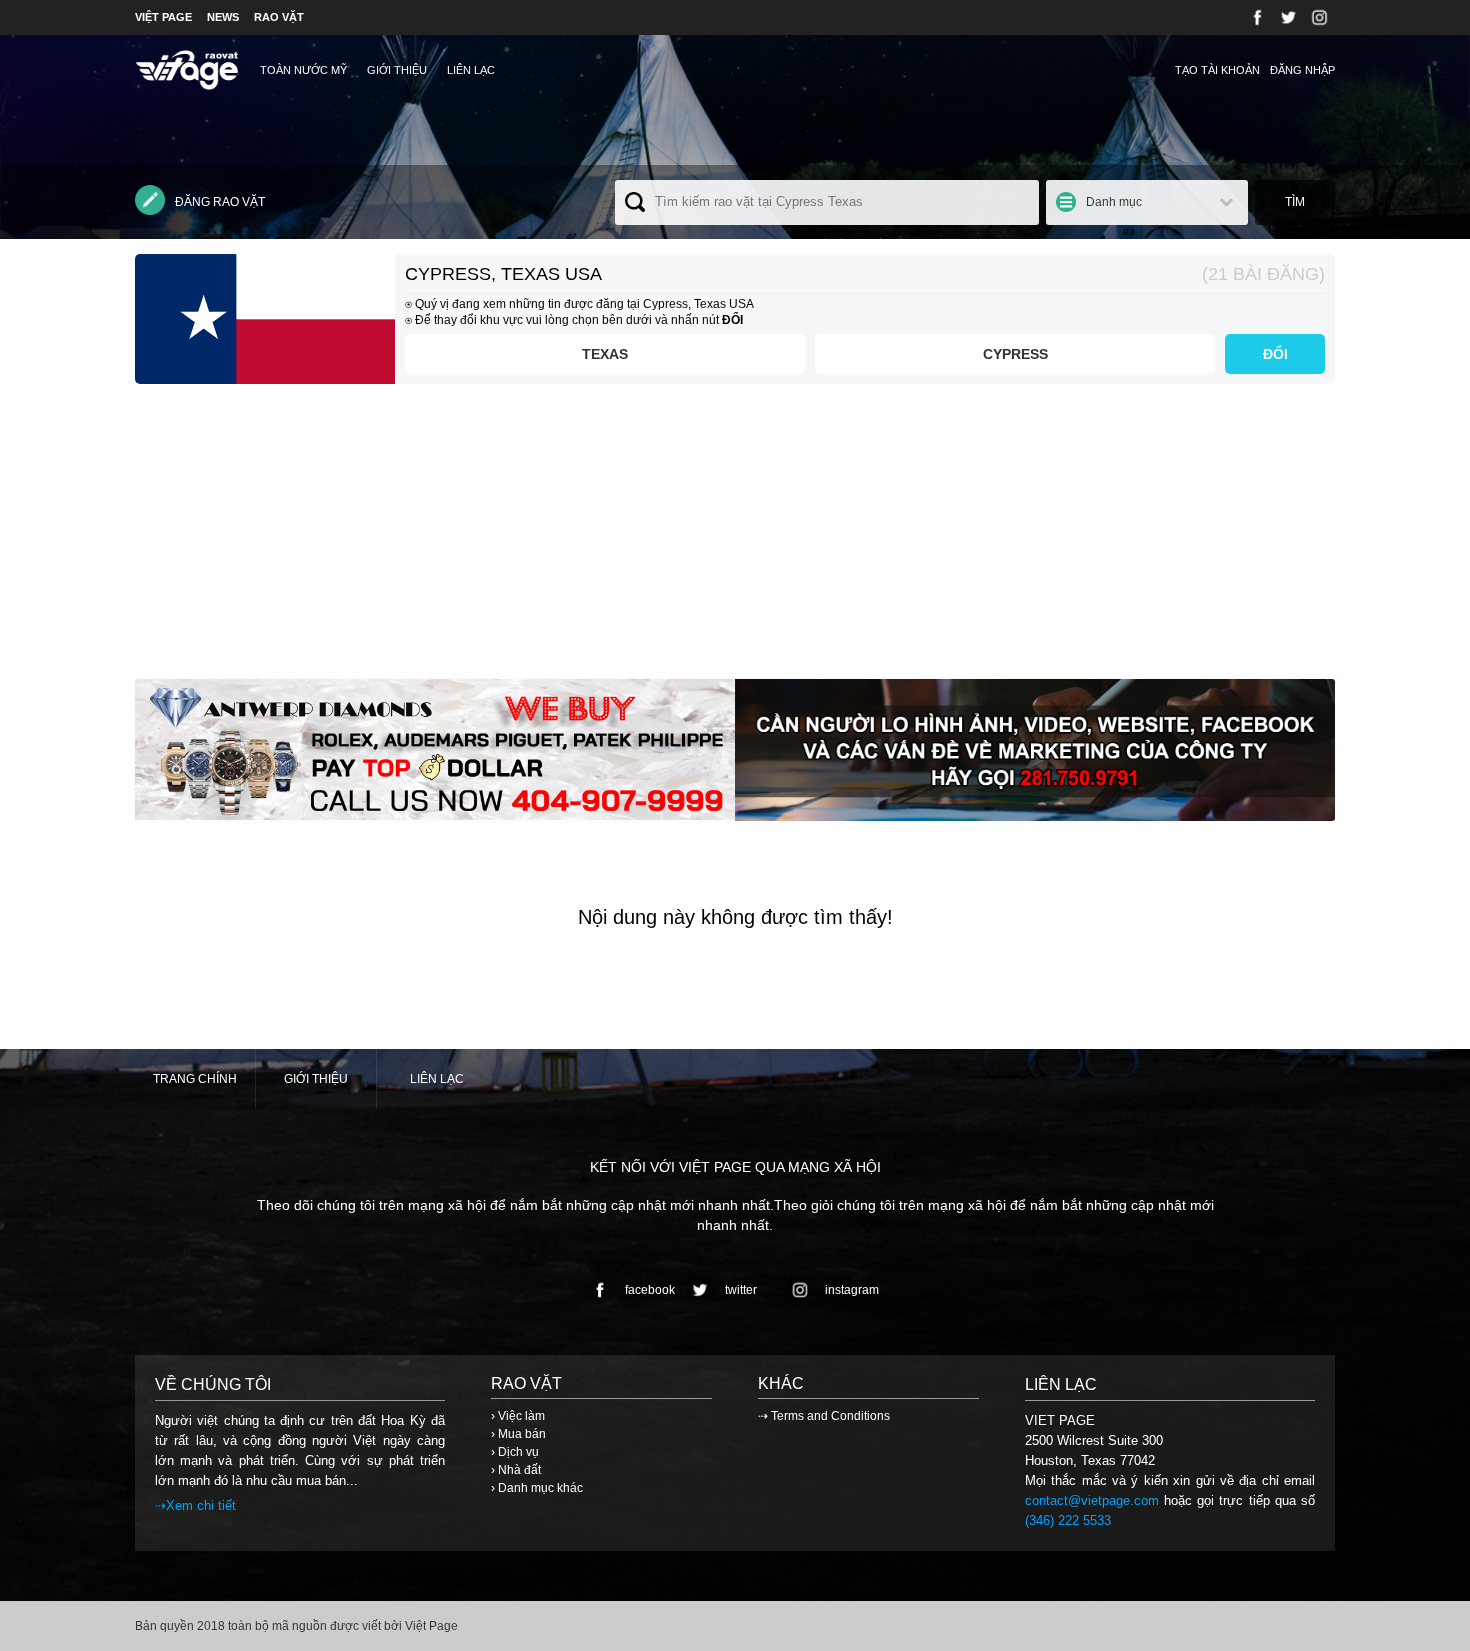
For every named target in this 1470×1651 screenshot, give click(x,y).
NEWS (223, 17)
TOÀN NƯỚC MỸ (303, 70)
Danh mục (1114, 202)
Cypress (1015, 354)
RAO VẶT (279, 17)
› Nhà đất (516, 1470)
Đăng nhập (1302, 70)
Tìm (1295, 202)
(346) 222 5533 (1068, 1520)
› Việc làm (518, 1416)
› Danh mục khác (537, 1488)
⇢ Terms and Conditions (824, 1416)
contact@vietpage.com (1092, 1500)
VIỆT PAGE (163, 17)
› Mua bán (518, 1434)
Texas (605, 354)
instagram (852, 1290)
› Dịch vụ (515, 1452)
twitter (741, 1290)
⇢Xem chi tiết (195, 1505)
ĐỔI (1275, 354)
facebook (650, 1290)
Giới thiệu (397, 70)
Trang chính (195, 1079)
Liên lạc (471, 70)
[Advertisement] (735, 539)
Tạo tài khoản (1217, 70)
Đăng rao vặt (220, 202)
